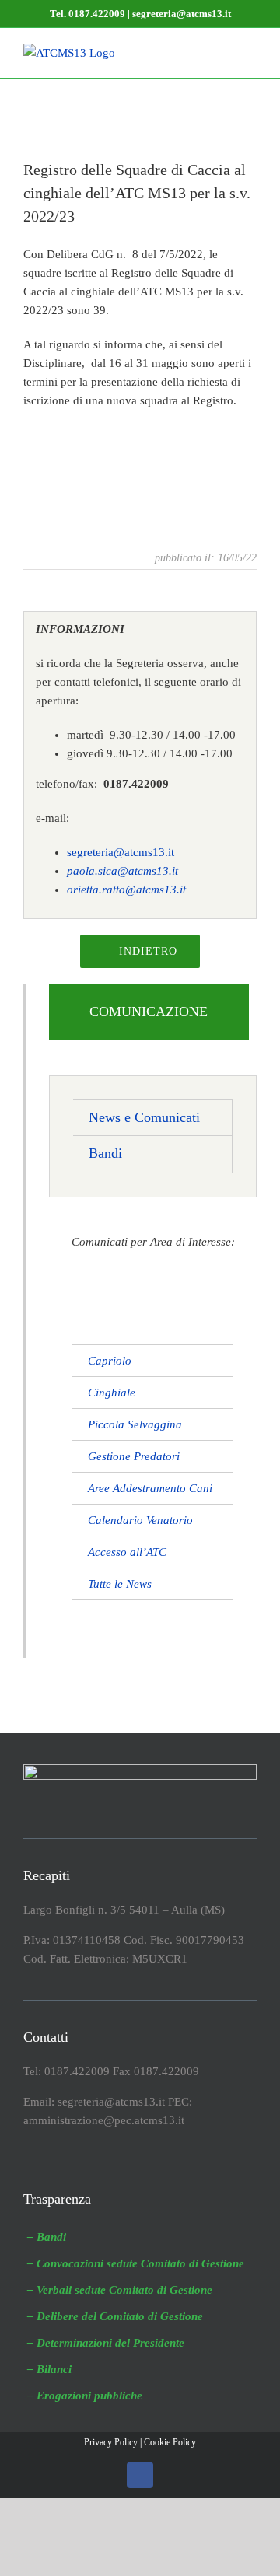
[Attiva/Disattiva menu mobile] (250, 52)
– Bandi (47, 2237)
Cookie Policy (170, 2442)
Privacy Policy (111, 2442)
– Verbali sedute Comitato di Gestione (120, 2290)
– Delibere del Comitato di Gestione (115, 2316)
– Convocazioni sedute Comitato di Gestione (136, 2263)
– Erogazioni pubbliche (85, 2396)
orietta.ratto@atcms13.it (126, 890)
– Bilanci (49, 2369)
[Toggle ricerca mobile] (222, 52)
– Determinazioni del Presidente (106, 2343)
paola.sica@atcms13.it (122, 871)
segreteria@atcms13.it (121, 852)
